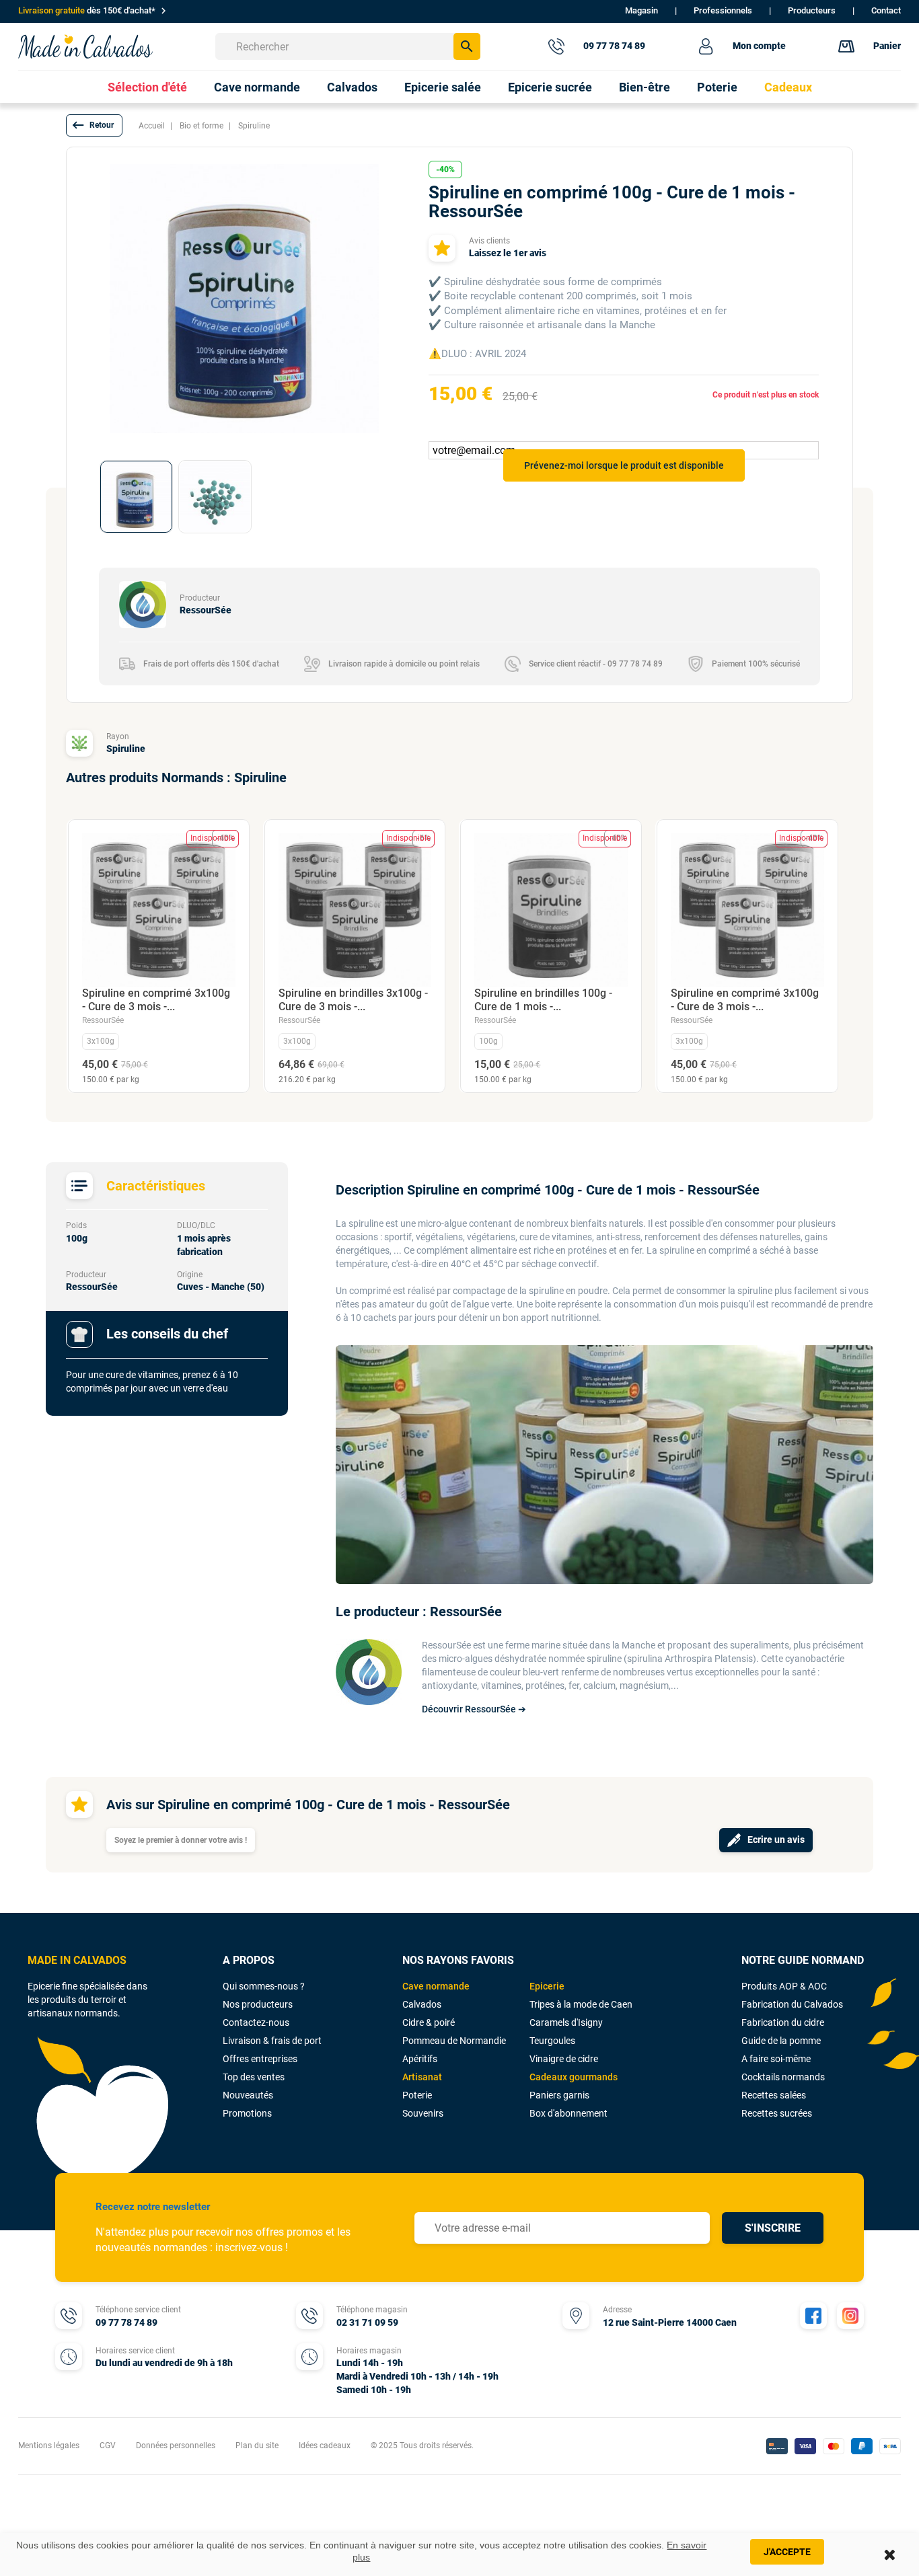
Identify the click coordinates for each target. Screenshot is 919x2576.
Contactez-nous (256, 2022)
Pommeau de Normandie (454, 2041)
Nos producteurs (258, 2004)
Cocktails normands (783, 2077)
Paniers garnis (559, 2095)
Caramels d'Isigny (566, 2022)
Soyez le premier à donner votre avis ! (181, 1840)
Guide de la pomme (781, 2041)
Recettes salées (774, 2095)
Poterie (417, 2095)
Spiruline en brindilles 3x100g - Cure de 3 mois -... (353, 1000)
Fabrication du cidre (783, 2022)
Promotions (247, 2113)
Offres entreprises (260, 2059)
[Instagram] (850, 2316)
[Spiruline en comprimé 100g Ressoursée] (136, 497)
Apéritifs (420, 2059)
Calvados (422, 2004)
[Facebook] (813, 2316)
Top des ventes (254, 2077)
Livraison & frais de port (272, 2041)
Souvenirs (423, 2113)
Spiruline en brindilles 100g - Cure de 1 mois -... (543, 1000)
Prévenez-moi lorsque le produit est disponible (624, 465)
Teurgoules (552, 2041)
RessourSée (103, 1020)
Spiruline (126, 749)
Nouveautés (248, 2095)
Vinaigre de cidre (564, 2059)
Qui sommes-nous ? (264, 1986)
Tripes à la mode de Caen (581, 2004)
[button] (94, 125)
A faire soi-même (776, 2059)
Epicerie (547, 1986)
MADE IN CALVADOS (77, 1960)
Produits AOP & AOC (784, 1986)
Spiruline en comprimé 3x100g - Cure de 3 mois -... (156, 1000)
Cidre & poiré (429, 2022)
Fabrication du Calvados (792, 2004)
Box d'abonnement (568, 2113)
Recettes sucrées (777, 2113)
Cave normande (436, 1986)
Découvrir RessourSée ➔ (474, 1709)
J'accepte (787, 2552)
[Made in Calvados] (85, 46)
